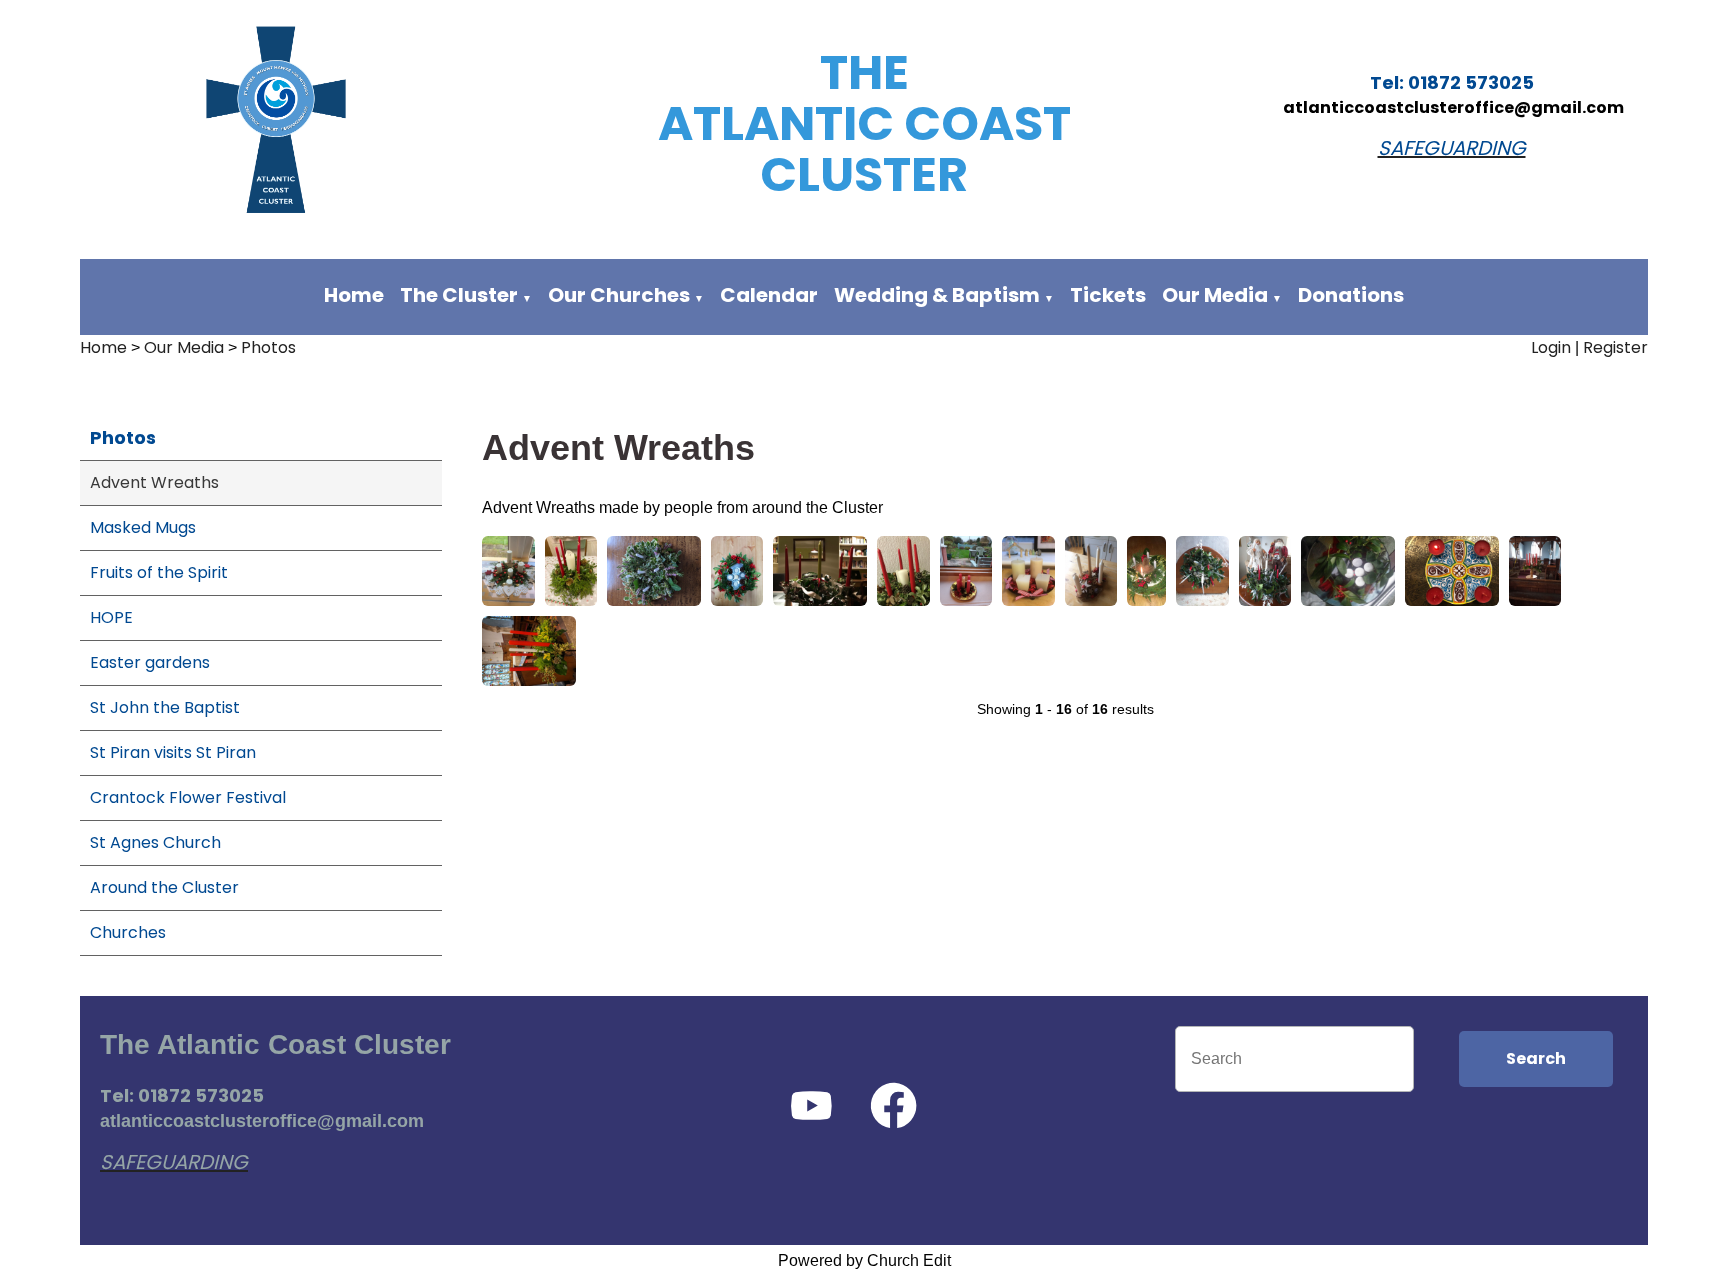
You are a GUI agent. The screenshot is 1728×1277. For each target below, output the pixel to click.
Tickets (1108, 295)
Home (354, 295)
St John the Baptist (165, 707)
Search (1536, 1058)
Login (1551, 347)
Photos (268, 347)
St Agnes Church (155, 842)
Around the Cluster (164, 887)
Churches (128, 932)
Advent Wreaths (154, 482)
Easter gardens (150, 662)
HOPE (111, 617)
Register (1615, 347)
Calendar (769, 295)
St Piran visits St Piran (173, 752)
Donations (1351, 295)
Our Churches (619, 295)
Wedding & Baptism (937, 295)
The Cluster (459, 295)
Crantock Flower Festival (188, 797)
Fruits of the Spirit (159, 572)
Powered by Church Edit (864, 1260)
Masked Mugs (143, 527)
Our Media (1217, 295)
